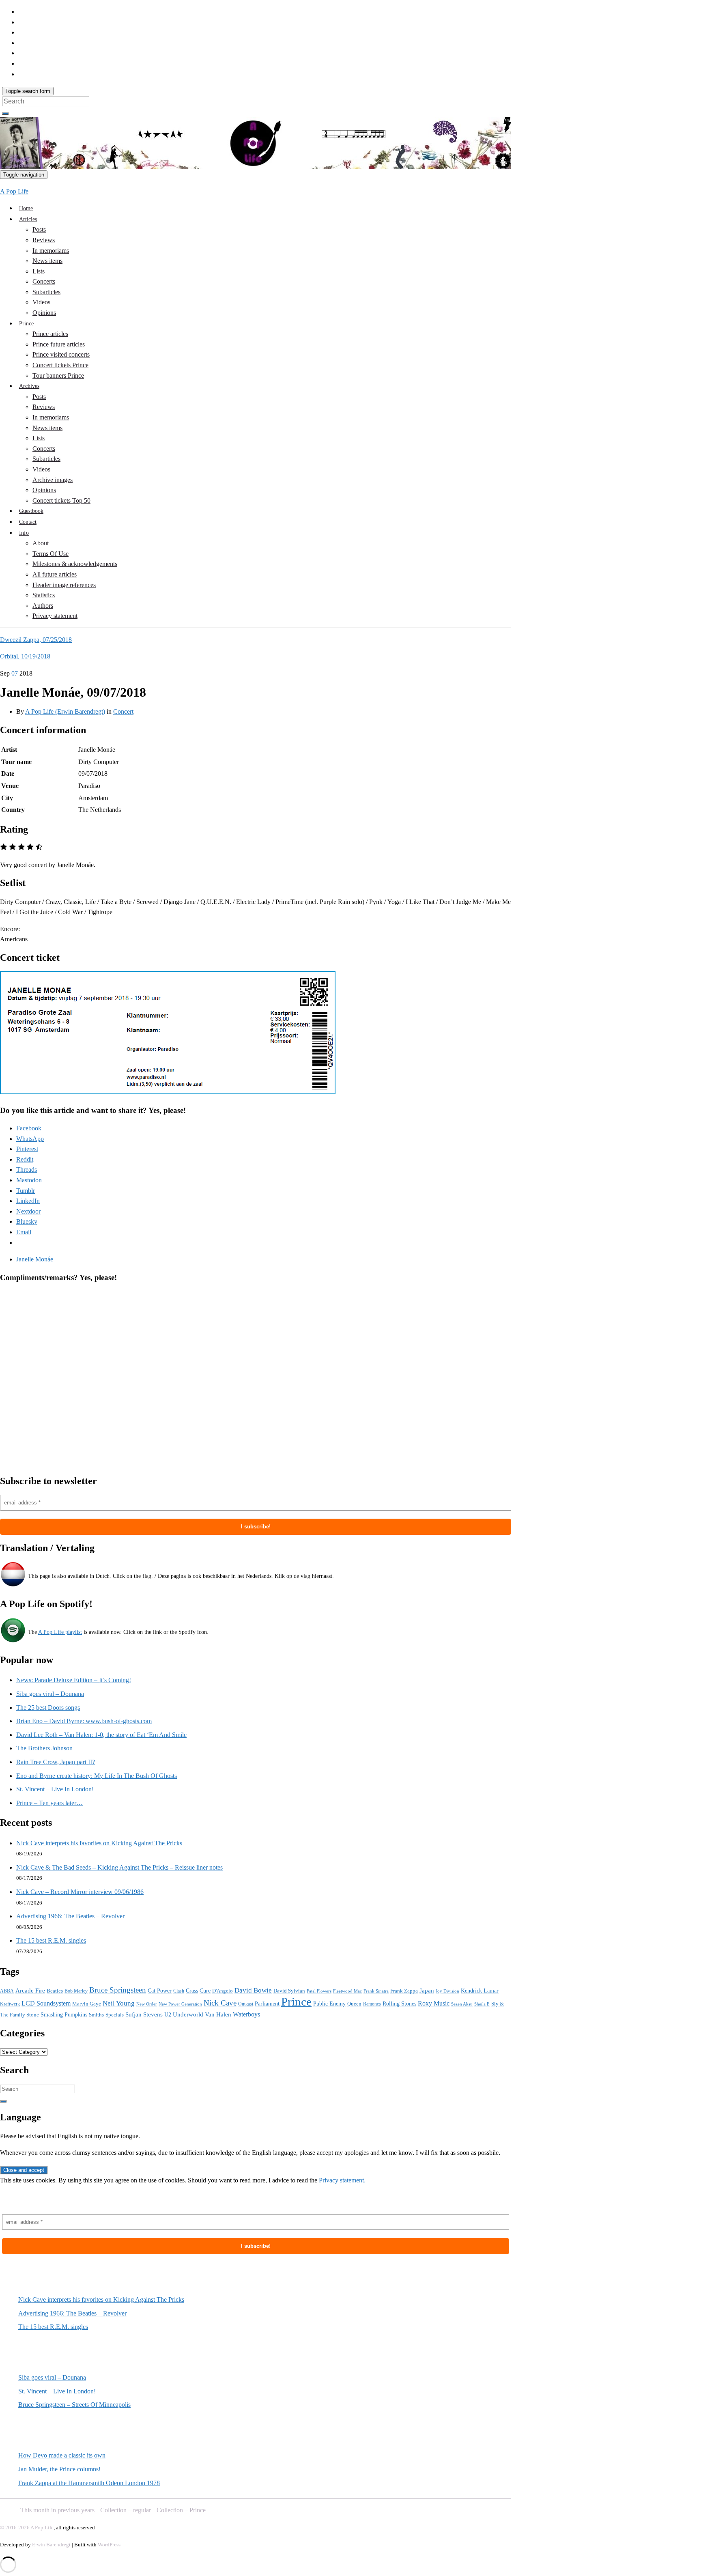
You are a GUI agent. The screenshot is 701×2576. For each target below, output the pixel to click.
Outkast (246, 2004)
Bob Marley (76, 1991)
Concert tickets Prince (60, 365)
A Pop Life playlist (60, 1632)
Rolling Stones (399, 2004)
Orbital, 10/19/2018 (25, 656)
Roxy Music (434, 2003)
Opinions (44, 313)
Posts (39, 229)
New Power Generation (180, 2004)
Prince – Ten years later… (49, 1803)
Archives (29, 386)
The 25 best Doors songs (48, 1708)
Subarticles (46, 292)
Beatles (55, 1991)
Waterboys (246, 2014)
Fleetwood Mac (347, 1991)
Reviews (44, 240)
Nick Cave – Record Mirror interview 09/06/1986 (80, 1892)
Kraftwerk (10, 2004)
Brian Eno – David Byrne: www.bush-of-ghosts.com (84, 1721)
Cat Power (160, 1991)
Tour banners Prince (58, 376)
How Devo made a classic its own (62, 2455)
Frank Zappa (404, 1991)
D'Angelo (223, 1991)
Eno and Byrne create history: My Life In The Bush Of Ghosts (97, 1776)
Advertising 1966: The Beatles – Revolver (70, 1916)
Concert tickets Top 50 (61, 500)
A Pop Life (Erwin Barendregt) (65, 711)
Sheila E (482, 2004)
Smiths (96, 2015)
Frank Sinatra (376, 1991)
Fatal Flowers (319, 1991)
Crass (192, 1991)
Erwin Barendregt (51, 2545)
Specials (115, 2015)
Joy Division (447, 1991)
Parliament (267, 2004)
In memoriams (51, 251)
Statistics (44, 595)
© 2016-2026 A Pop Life (27, 2528)
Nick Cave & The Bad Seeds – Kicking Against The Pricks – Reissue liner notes (119, 1867)
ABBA (7, 1991)
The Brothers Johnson (44, 1748)
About (41, 543)
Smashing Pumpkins (64, 2015)
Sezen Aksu (462, 2004)
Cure (205, 1991)
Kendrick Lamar (480, 1991)
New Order (147, 2004)
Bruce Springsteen (118, 1990)
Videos (41, 302)
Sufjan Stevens (144, 2014)
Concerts (44, 281)
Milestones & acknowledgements (75, 564)
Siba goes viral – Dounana (50, 1694)
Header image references (64, 585)
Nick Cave (220, 2003)
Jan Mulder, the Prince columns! (59, 2469)
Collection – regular (126, 2510)
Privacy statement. (342, 2180)
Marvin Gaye (87, 2004)
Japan (427, 1991)
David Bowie (253, 1990)
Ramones (372, 2004)
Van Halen (218, 2014)
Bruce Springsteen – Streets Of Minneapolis (74, 2405)
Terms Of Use (51, 554)
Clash (179, 1991)
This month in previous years (57, 2510)
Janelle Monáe (35, 1259)
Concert (123, 711)
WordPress (109, 2545)
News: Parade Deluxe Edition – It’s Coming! (74, 1680)
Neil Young (119, 2003)
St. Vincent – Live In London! (55, 1789)
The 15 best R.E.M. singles (51, 1940)
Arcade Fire (30, 1991)
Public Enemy (329, 2004)
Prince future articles (59, 344)
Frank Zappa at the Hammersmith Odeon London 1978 (89, 2483)
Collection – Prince (181, 2510)
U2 (168, 2015)
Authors (43, 606)
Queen (354, 2004)
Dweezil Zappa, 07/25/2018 (36, 640)
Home (26, 208)
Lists (39, 271)
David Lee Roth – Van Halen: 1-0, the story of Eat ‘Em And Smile (101, 1735)
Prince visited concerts (61, 354)
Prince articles (50, 334)
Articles (28, 219)
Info (24, 533)
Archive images (53, 480)
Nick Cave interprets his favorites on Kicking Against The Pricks (99, 1843)
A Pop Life (14, 191)
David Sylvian (289, 1991)
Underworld (188, 2014)
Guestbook (31, 511)
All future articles (55, 574)
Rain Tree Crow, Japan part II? (56, 1762)
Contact (28, 522)
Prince (26, 324)
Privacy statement (55, 616)
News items (47, 261)
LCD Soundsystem (46, 2003)
